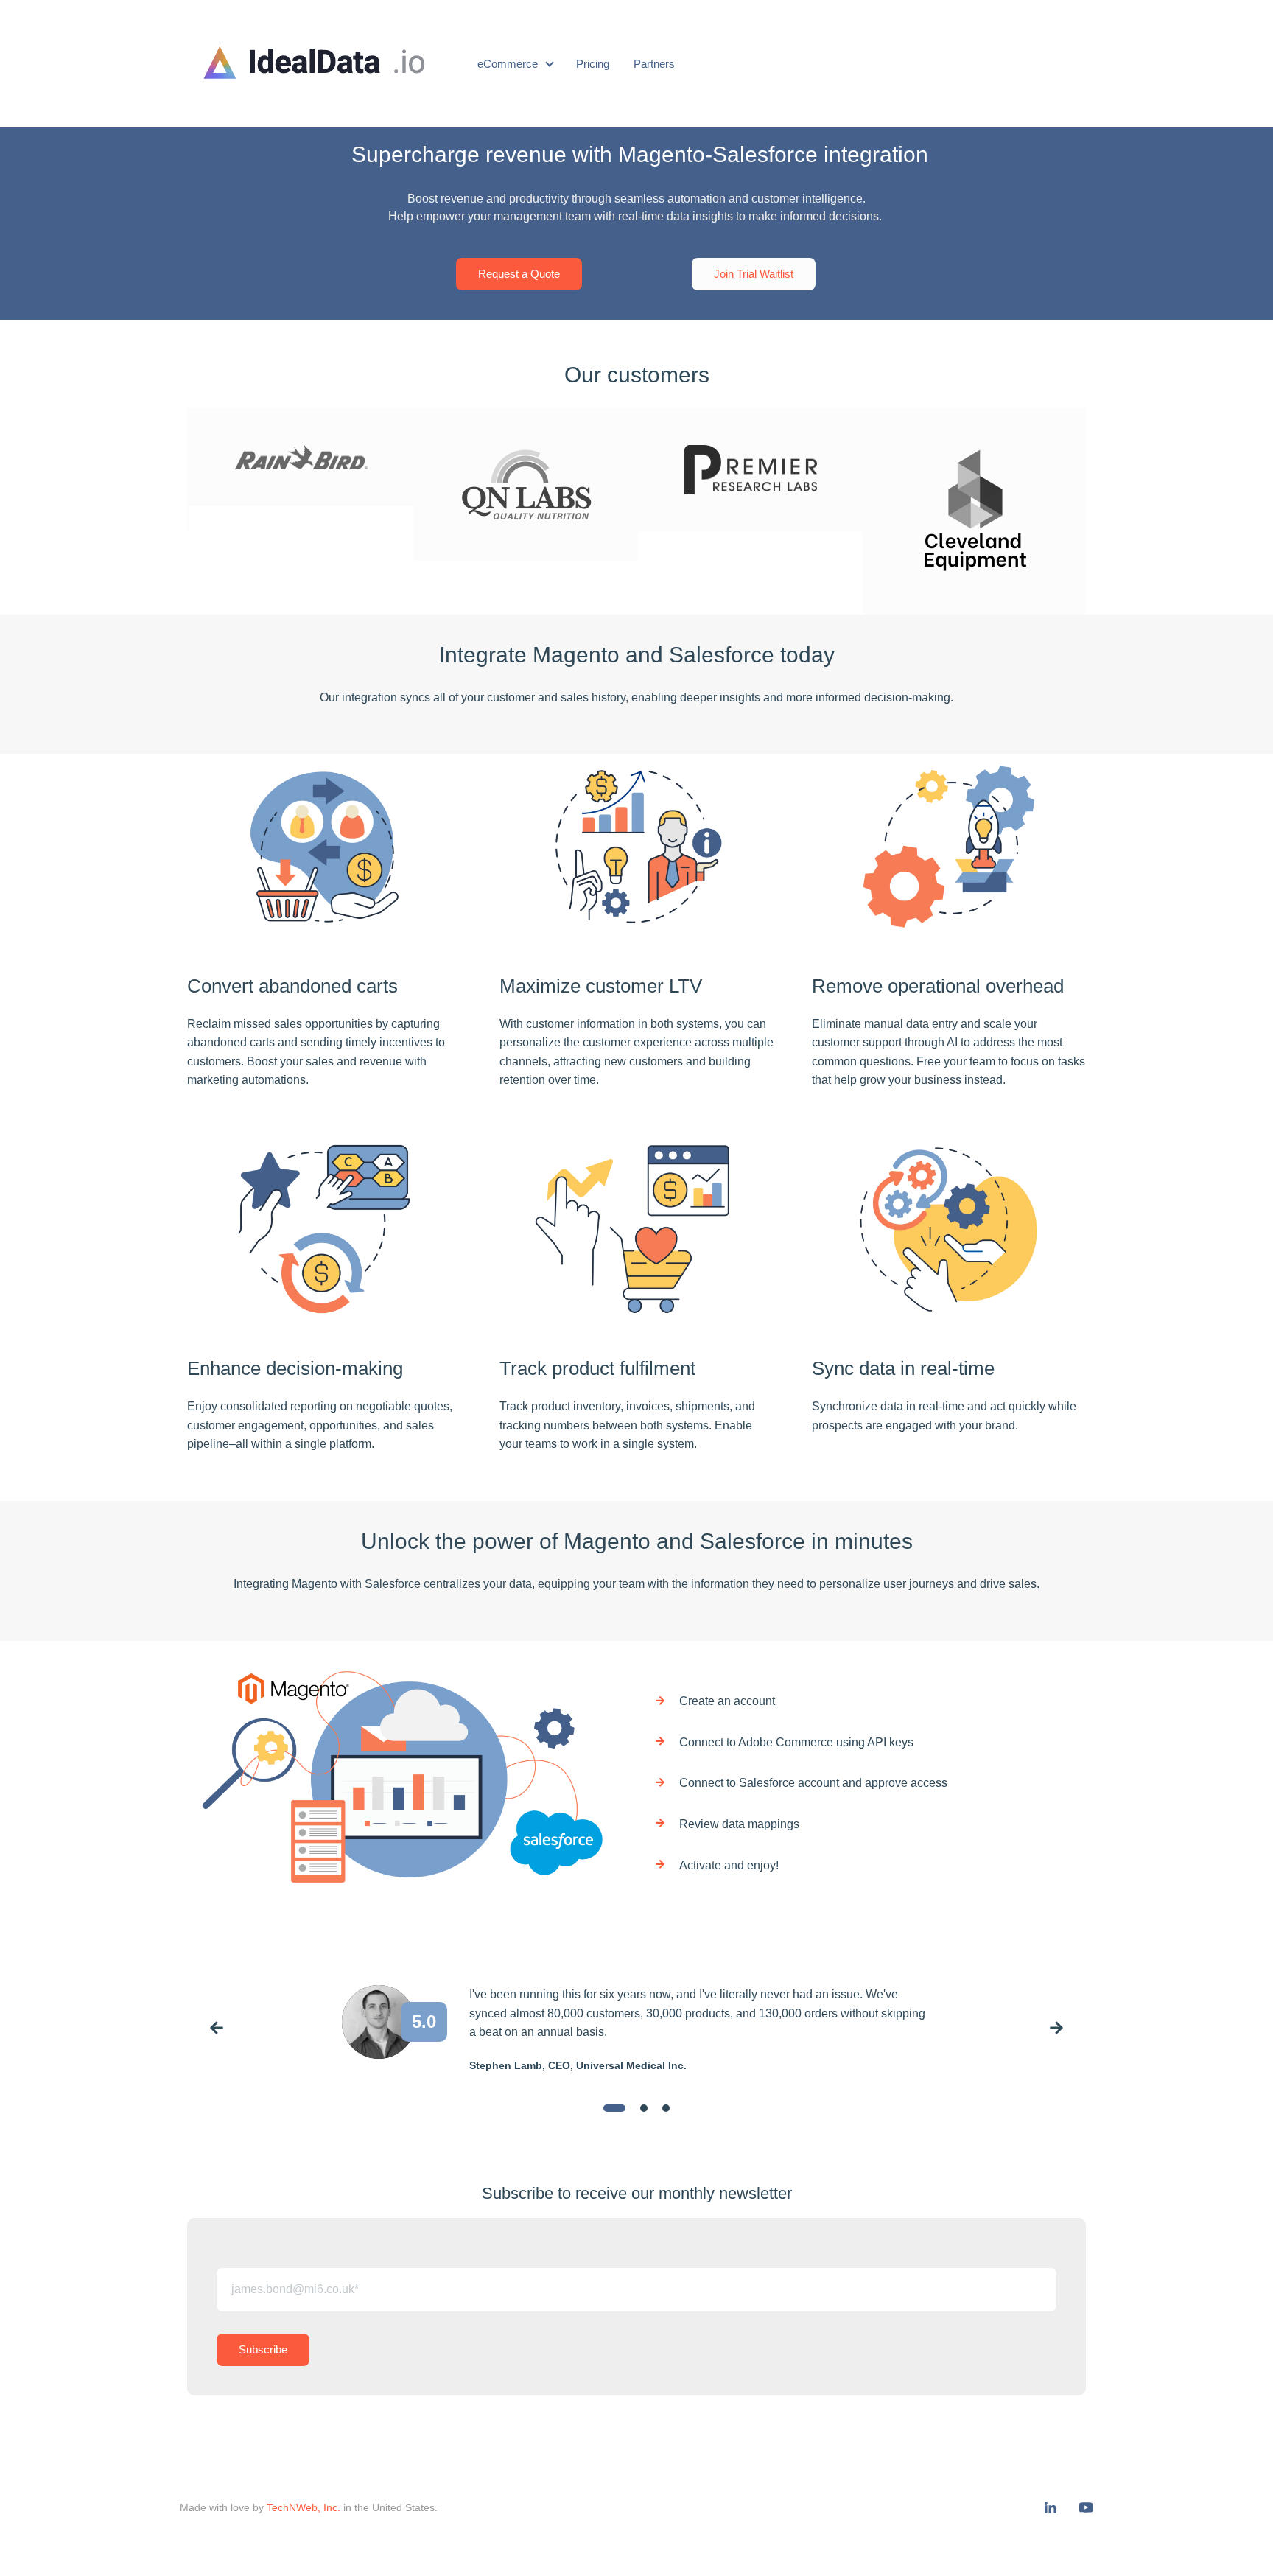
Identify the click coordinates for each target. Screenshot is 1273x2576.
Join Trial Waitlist (754, 274)
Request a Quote (519, 274)
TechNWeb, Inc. (304, 2507)
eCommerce (508, 64)
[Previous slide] (217, 2030)
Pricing (593, 64)
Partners (654, 64)
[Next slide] (1056, 2030)
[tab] (614, 2108)
